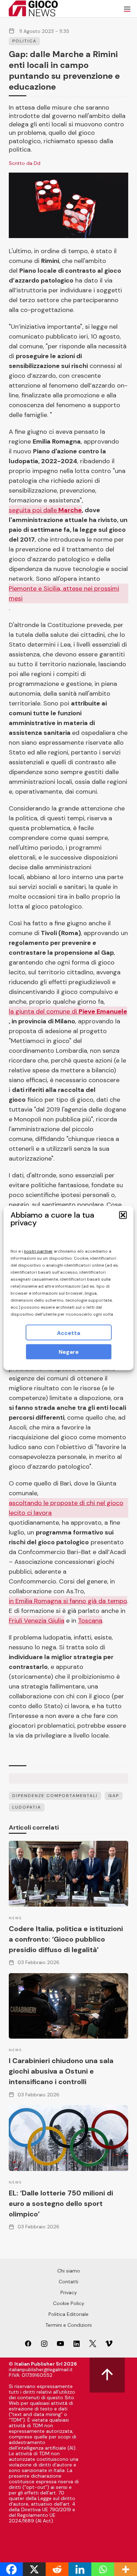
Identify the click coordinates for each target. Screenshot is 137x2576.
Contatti (68, 2282)
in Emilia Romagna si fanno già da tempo (68, 1601)
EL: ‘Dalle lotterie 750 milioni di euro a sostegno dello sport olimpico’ (61, 2203)
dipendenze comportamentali (55, 1796)
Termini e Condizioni (68, 2325)
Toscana (90, 1621)
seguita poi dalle (45, 510)
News (15, 1918)
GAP (114, 1796)
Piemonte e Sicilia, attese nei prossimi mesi (64, 593)
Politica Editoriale (68, 2314)
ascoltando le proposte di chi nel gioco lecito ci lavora (66, 1508)
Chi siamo (69, 2271)
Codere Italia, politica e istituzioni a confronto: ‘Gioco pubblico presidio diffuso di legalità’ (66, 1939)
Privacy (69, 2292)
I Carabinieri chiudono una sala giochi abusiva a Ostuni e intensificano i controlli (61, 2071)
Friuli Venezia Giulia (37, 1621)
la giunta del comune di (68, 1011)
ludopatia (27, 1807)
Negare (69, 1352)
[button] (123, 1215)
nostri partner (38, 1251)
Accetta (68, 1333)
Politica (24, 41)
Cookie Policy (69, 2303)
